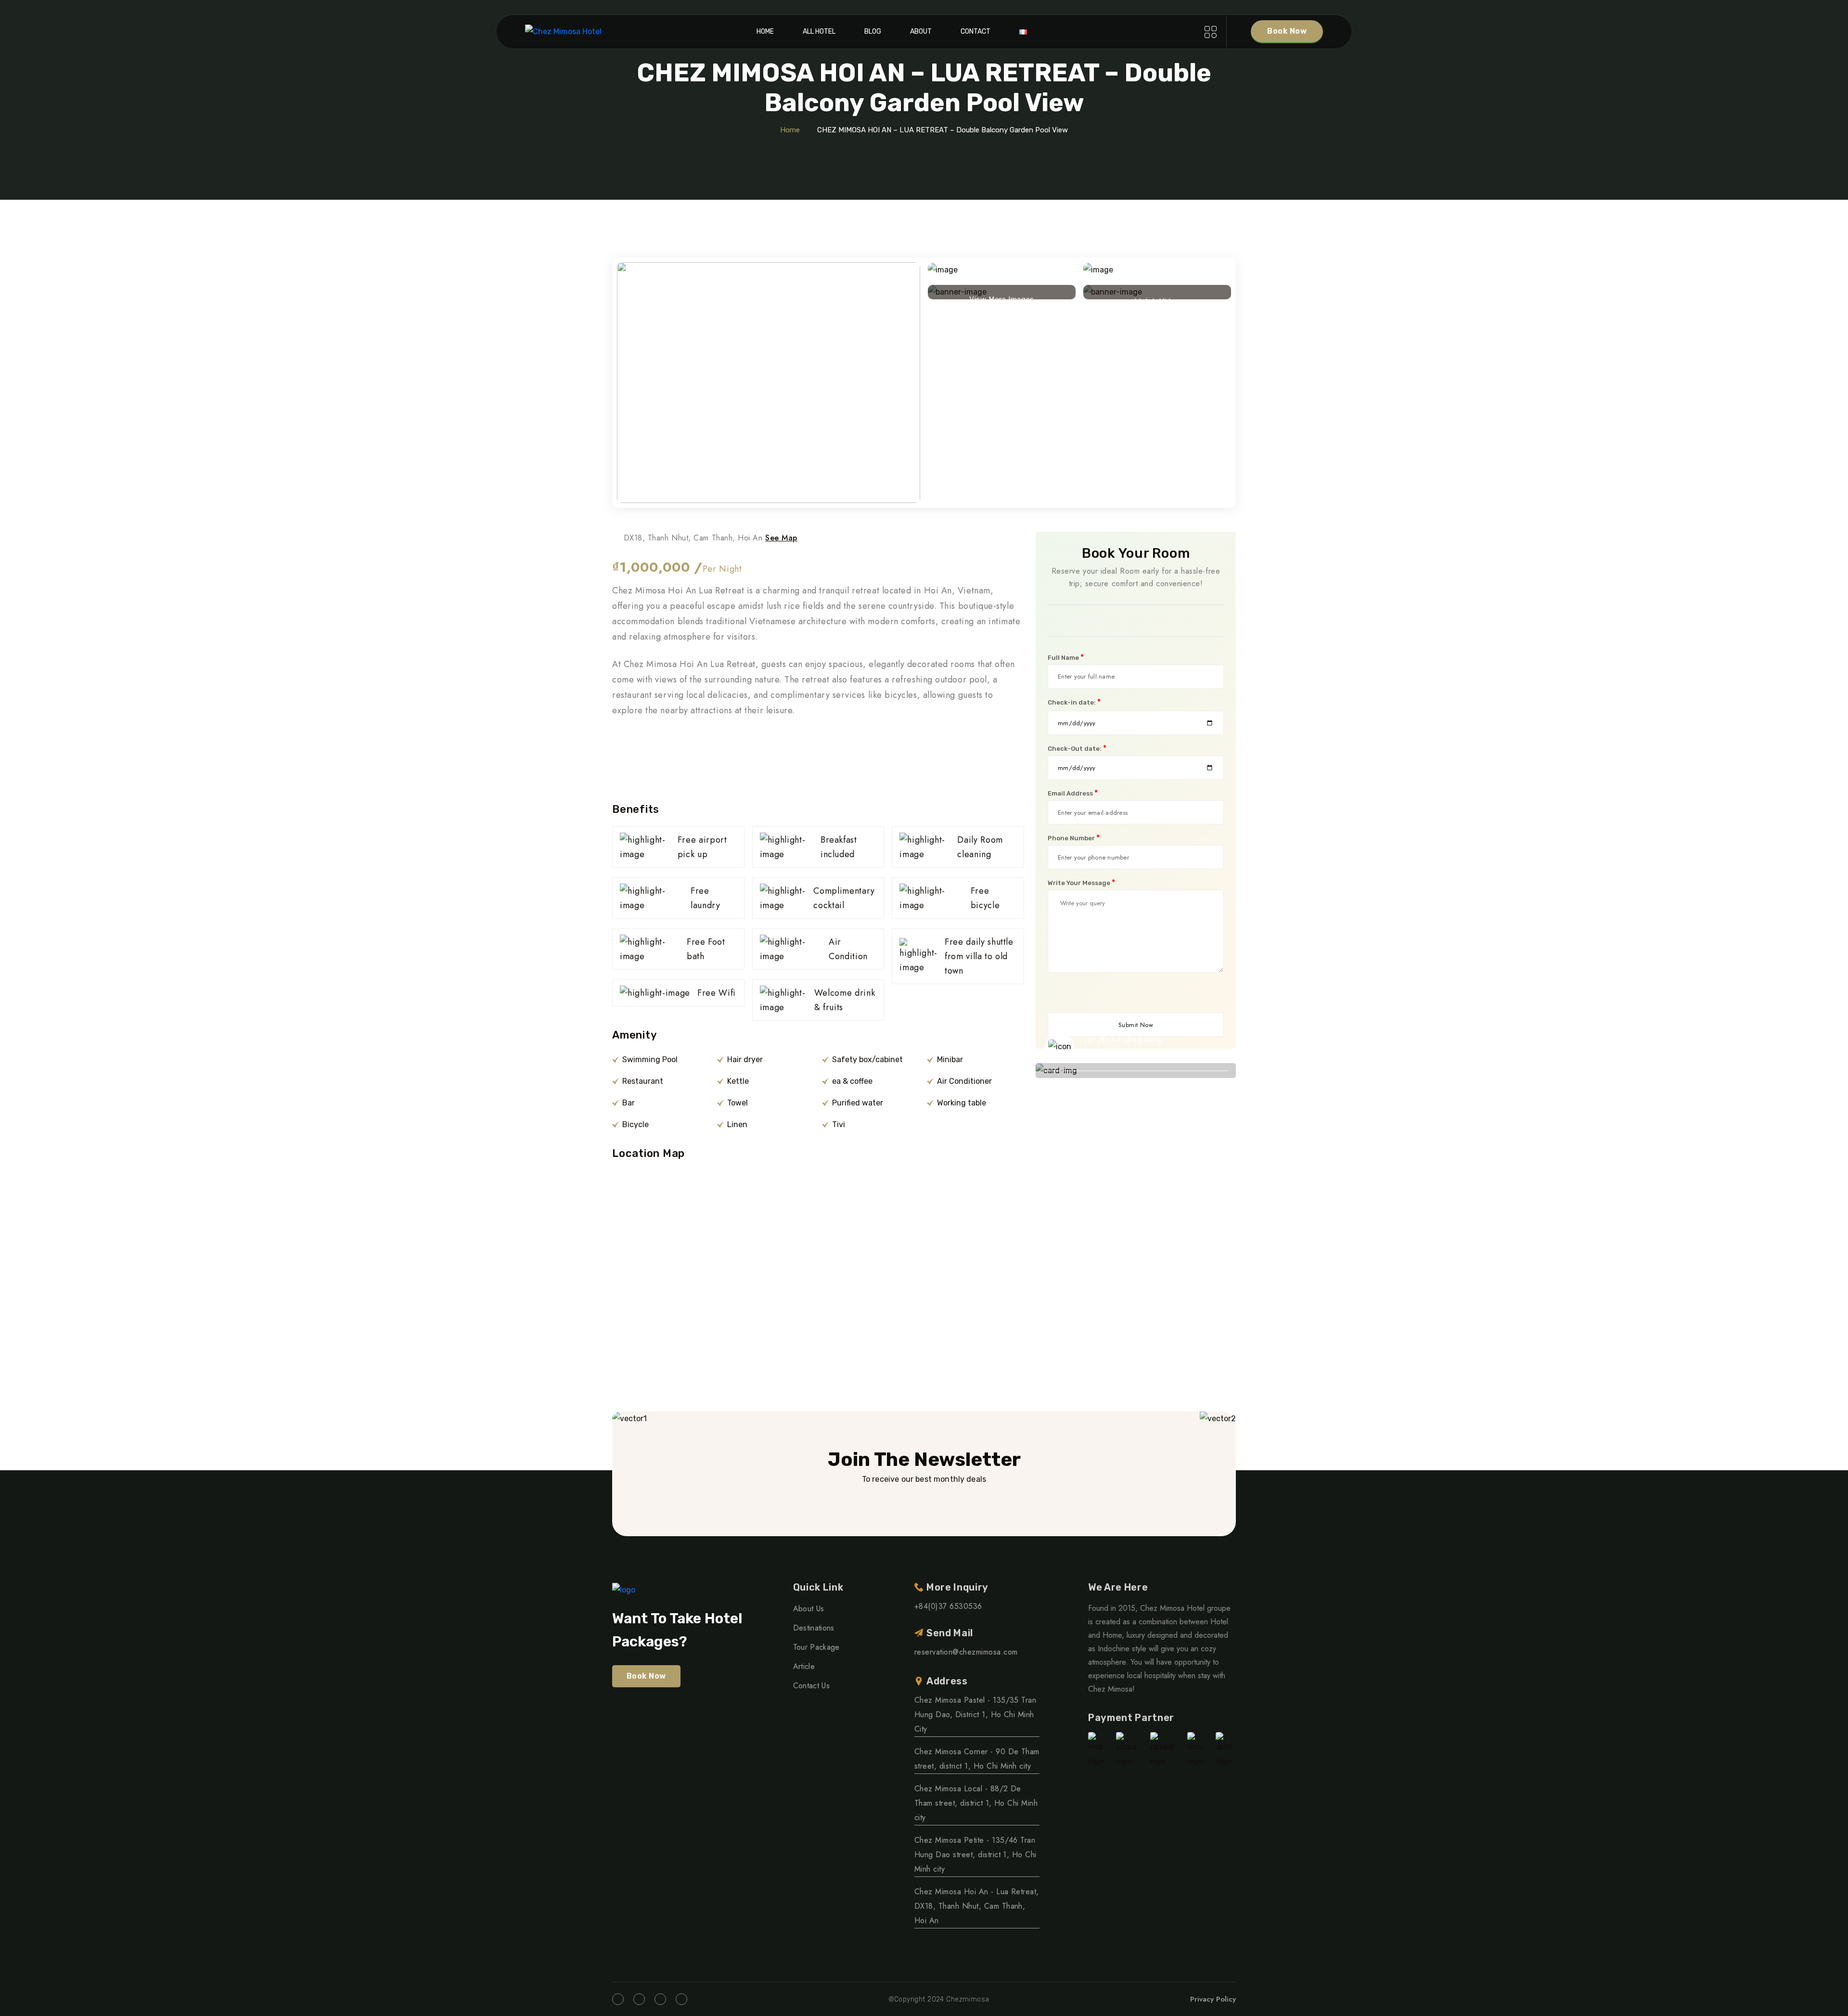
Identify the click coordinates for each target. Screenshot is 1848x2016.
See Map (781, 538)
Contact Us (811, 1686)
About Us (809, 1609)
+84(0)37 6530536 (948, 1606)
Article (804, 1666)
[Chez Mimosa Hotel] (563, 32)
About (921, 32)
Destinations (814, 1628)
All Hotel (819, 32)
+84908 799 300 (1132, 1055)
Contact (975, 32)
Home (765, 32)
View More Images (1002, 297)
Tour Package (816, 1647)
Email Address (1073, 793)
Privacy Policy (1213, 1999)
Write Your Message (1081, 883)
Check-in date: (1074, 702)
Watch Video (1157, 298)
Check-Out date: (1077, 748)
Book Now (1287, 31)
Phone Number (1074, 838)
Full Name (1066, 657)
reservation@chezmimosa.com (966, 1652)
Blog (873, 32)
